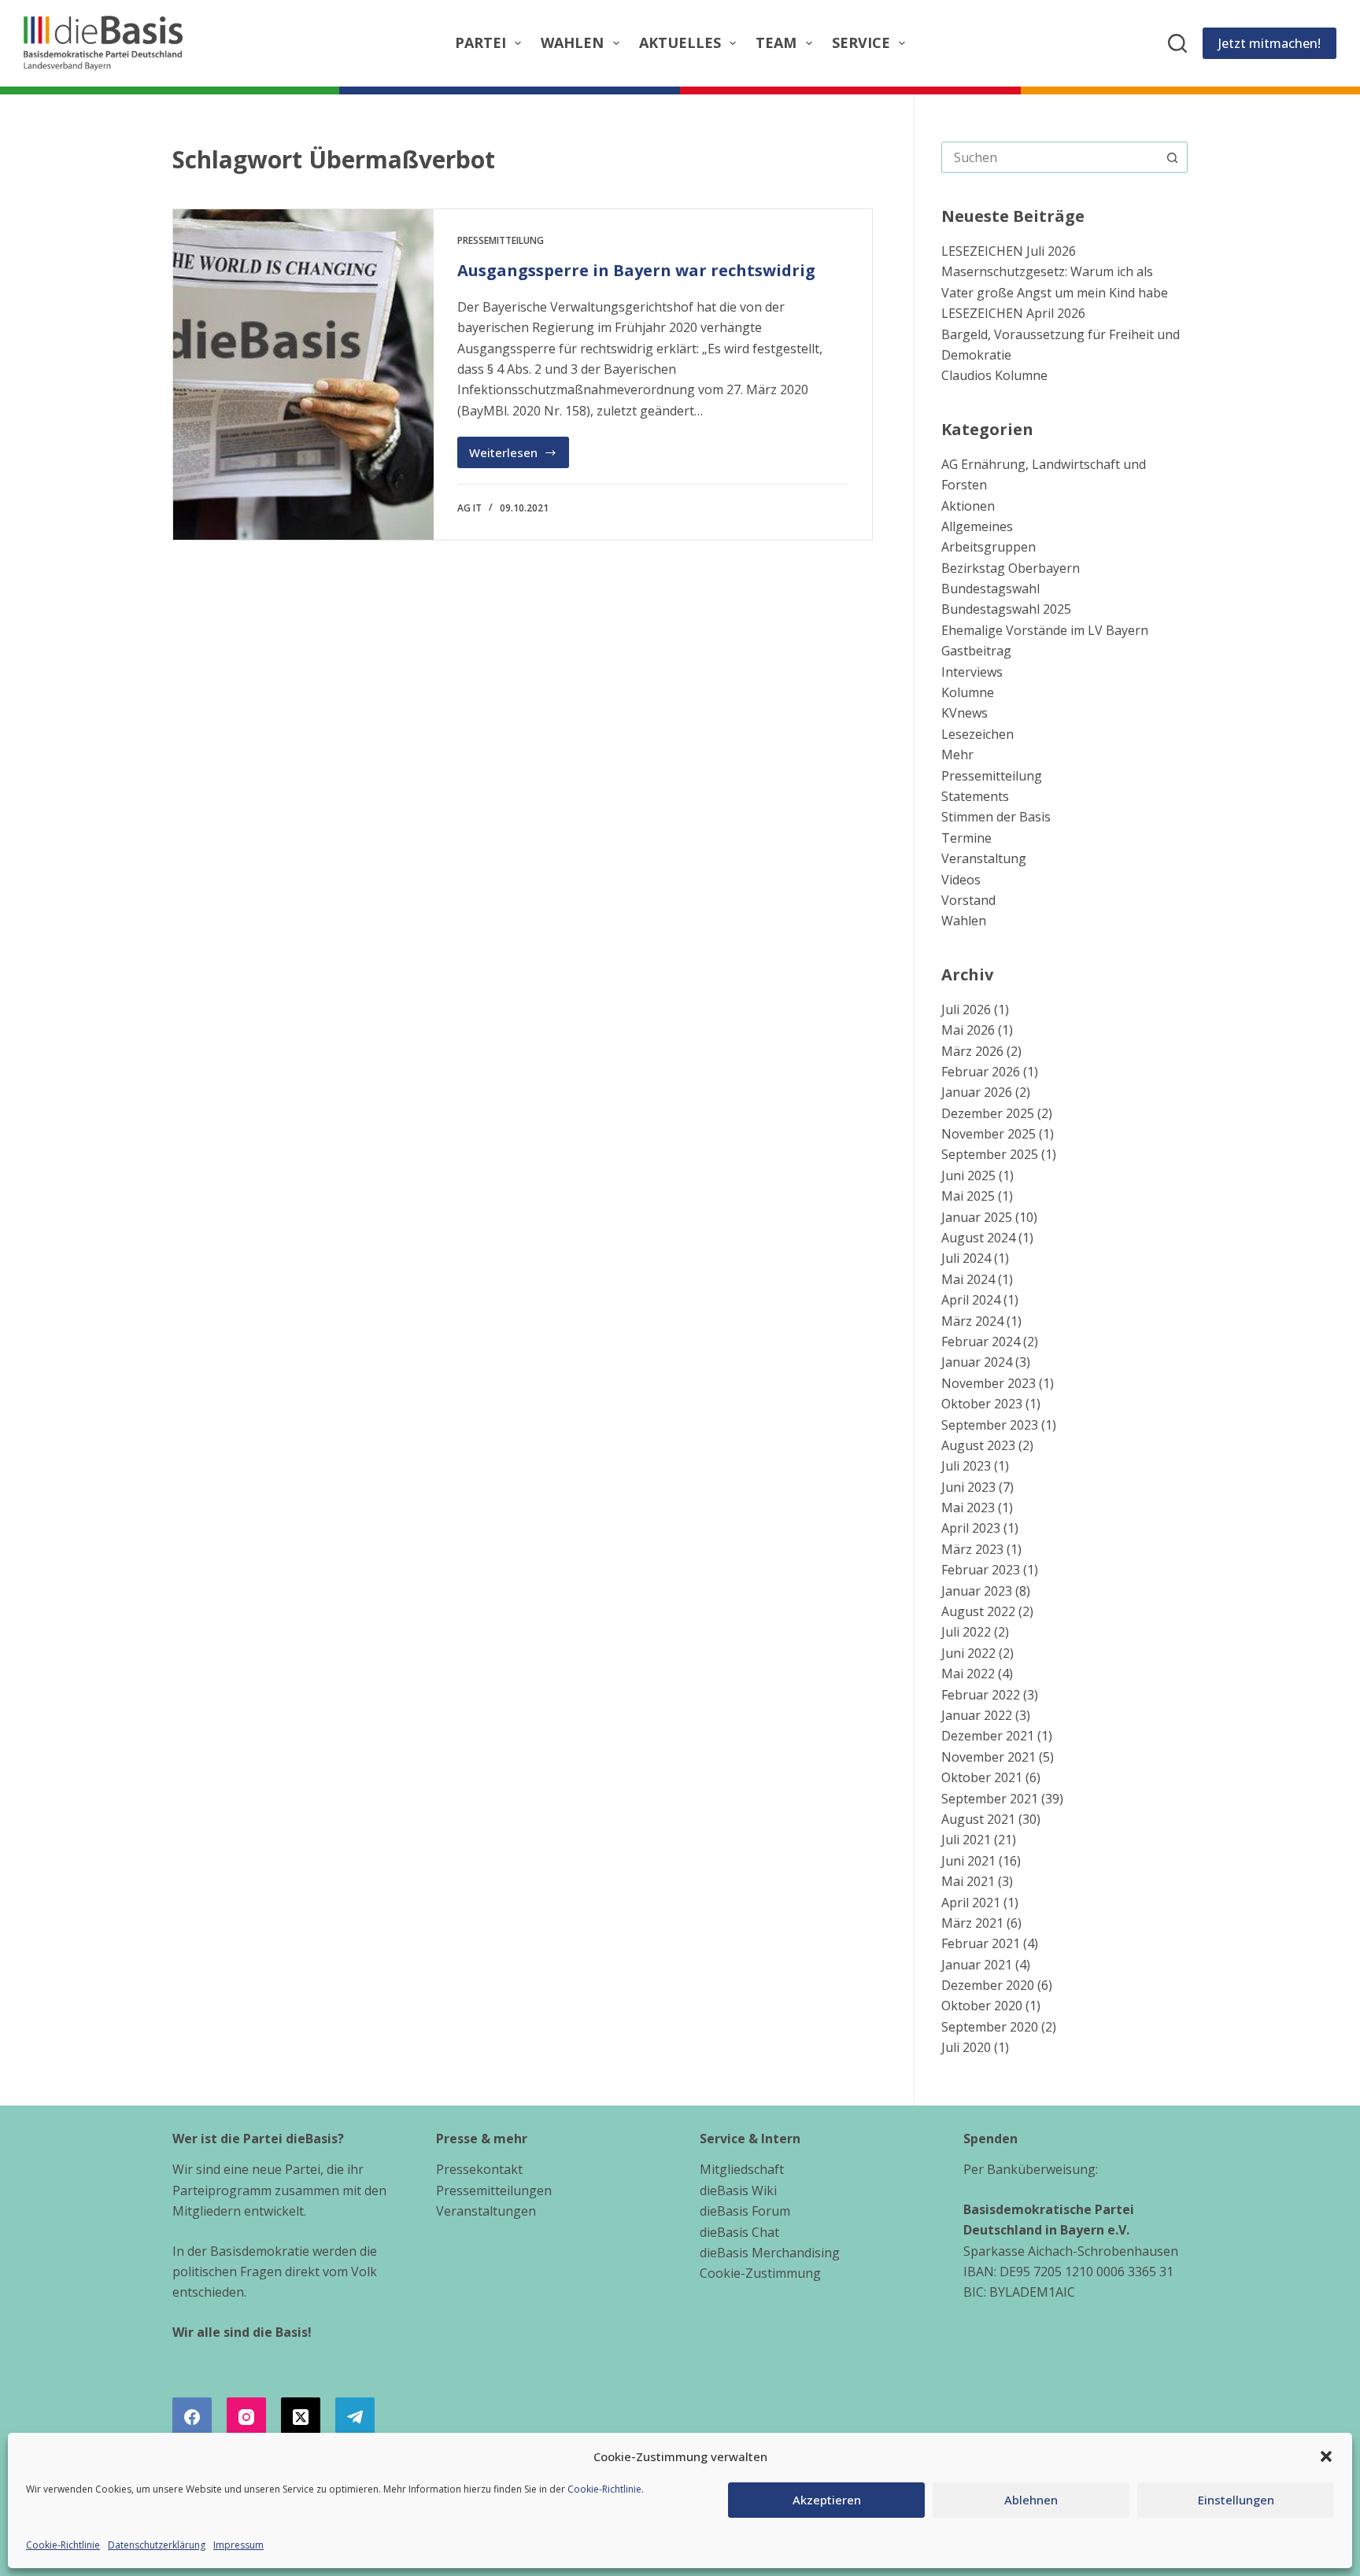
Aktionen (968, 506)
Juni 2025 (968, 1175)
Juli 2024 (966, 1258)
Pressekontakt (479, 2169)
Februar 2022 (981, 1695)
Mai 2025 (968, 1196)
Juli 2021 (966, 1840)
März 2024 (972, 1321)
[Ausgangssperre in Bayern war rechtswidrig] (303, 375)
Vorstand (968, 900)
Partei (480, 42)
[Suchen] (1177, 43)
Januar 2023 (977, 1591)
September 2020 (990, 2027)
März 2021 (972, 1923)
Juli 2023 (966, 1466)
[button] (1326, 2456)
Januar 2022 (977, 1715)
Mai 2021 (968, 1881)
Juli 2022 (966, 1632)
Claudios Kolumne (994, 375)
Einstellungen (1236, 2500)
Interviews (972, 672)
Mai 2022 (968, 1674)
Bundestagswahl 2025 (1006, 609)
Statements (975, 796)
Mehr (957, 755)
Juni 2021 (968, 1861)
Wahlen (572, 42)
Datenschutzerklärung (157, 2545)
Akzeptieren (827, 2500)
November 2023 (989, 1383)
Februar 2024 (981, 1342)
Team (776, 42)
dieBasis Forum (745, 2211)
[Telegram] (355, 2417)
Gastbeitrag (976, 651)
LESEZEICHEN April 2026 (1013, 313)
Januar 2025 (977, 1217)
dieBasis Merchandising (770, 2253)
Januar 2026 (977, 1092)
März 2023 (972, 1549)
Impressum (238, 2545)
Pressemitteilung (501, 240)
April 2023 (971, 1528)
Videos (961, 880)
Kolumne (968, 692)
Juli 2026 (966, 1009)
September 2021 (990, 1799)
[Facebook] (192, 2417)
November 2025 (989, 1134)
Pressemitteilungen (494, 2190)
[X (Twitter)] (301, 2417)
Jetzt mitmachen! (1269, 43)
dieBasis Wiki (738, 2190)
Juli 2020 (966, 2047)
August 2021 (978, 1819)
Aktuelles (680, 42)
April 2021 (971, 1902)
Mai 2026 (968, 1030)
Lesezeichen (978, 734)
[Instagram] (246, 2417)
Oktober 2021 (982, 1777)
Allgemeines (977, 526)
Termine (966, 838)
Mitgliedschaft (742, 2169)
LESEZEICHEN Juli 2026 (1009, 251)
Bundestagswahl (990, 589)
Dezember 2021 (988, 1736)
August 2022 (978, 1611)
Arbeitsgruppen (989, 547)
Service (861, 42)
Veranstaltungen (486, 2211)
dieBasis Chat (739, 2232)
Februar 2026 (981, 1072)
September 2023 (990, 1425)
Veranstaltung (984, 858)
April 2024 (971, 1300)
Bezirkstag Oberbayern (1011, 568)
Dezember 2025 (988, 1113)
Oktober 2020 (982, 2006)
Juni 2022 (968, 1653)
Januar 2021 (977, 1965)
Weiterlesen (519, 456)
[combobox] (1050, 157)
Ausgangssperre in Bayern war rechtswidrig (636, 270)
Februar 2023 (981, 1570)
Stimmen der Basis (996, 817)
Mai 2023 (968, 1508)
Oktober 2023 (982, 1404)
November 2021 (989, 1757)
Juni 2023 (968, 1487)
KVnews (965, 713)
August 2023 (978, 1445)
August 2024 (978, 1238)
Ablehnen (1031, 2500)
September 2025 (990, 1154)
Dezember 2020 (988, 1985)
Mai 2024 (968, 1279)
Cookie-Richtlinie (604, 2489)
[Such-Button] (1172, 157)
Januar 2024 (977, 1362)
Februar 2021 (981, 1943)
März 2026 (972, 1051)
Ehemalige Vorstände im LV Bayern (1045, 630)
